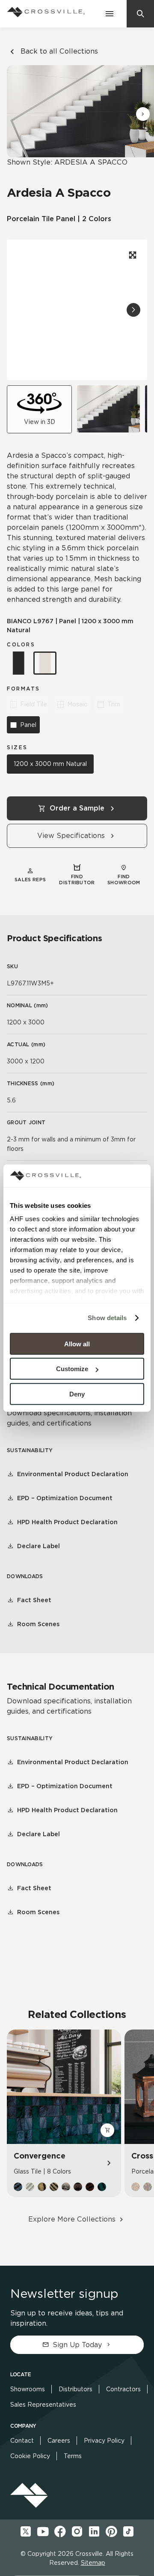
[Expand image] (132, 255)
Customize (72, 1369)
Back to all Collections (59, 51)
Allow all (77, 1344)
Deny (77, 1394)
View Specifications (71, 836)
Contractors (123, 2389)
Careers (59, 2441)
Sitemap (93, 2563)
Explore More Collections (72, 2219)
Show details (107, 1318)
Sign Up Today (77, 2345)
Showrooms (28, 2389)
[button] (143, 114)
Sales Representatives (43, 2405)
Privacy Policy (104, 2441)
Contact (22, 2441)
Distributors (76, 2389)
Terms (73, 2456)
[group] (108, 409)
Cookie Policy (30, 2456)
